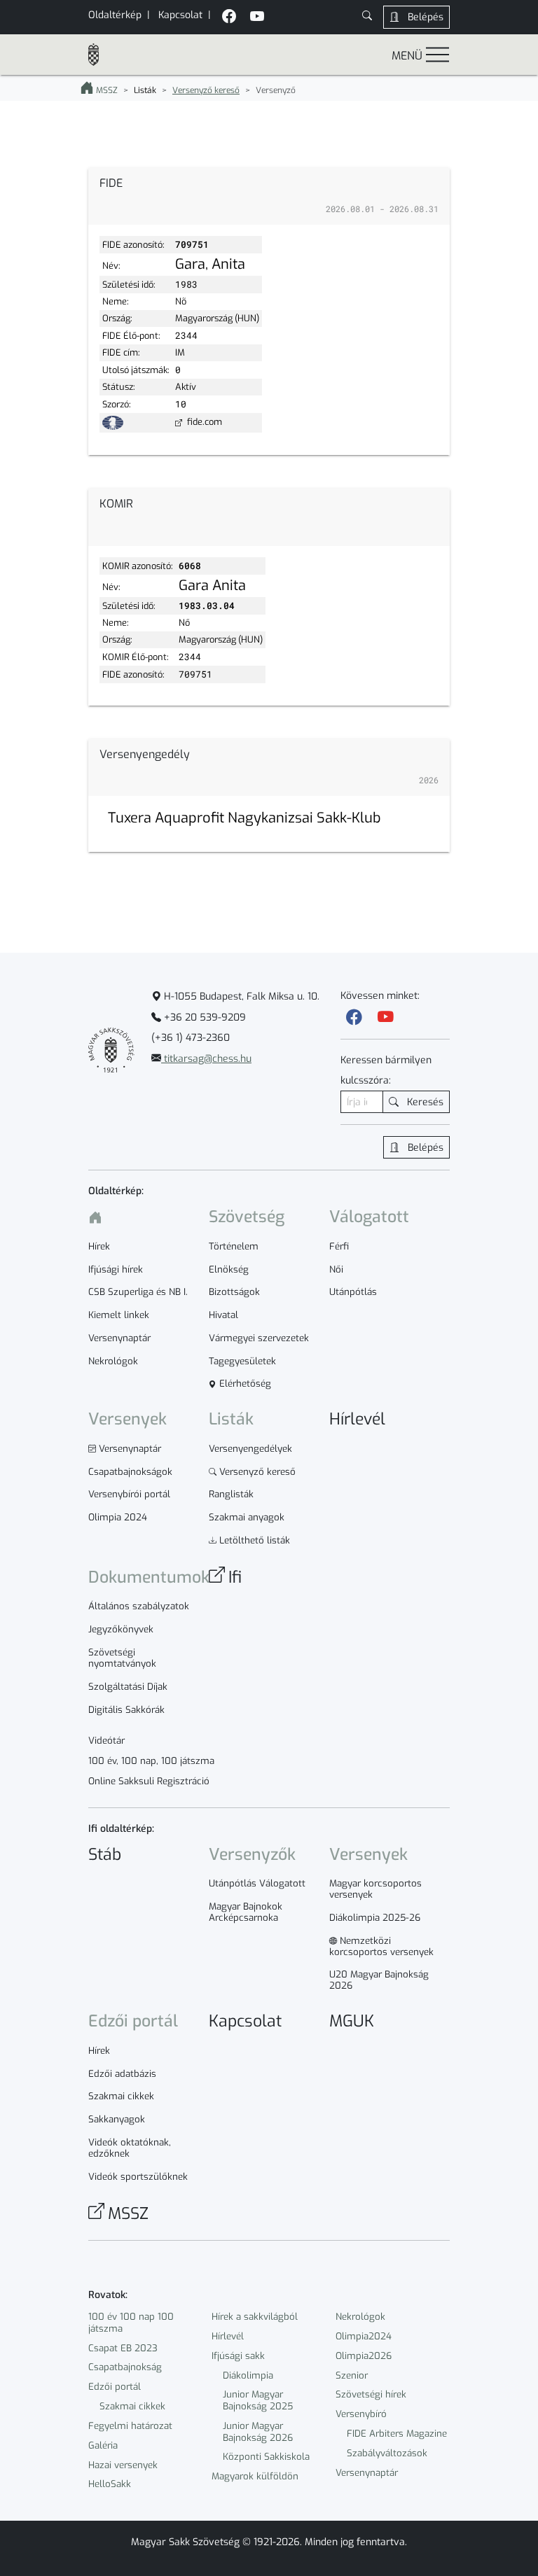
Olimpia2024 (364, 2336)
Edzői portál (115, 2387)
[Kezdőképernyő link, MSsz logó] (99, 55)
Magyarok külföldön (255, 2476)
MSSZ (106, 90)
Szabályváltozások (387, 2453)
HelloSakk (110, 2484)
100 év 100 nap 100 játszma (131, 2323)
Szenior (352, 2375)
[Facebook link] (354, 1017)
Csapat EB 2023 (123, 2348)
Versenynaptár (367, 2473)
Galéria (103, 2445)
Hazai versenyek (123, 2465)
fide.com (204, 422)
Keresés (424, 1102)
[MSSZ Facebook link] (229, 18)
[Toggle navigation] (437, 54)
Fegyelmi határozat (130, 2426)
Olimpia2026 (364, 2356)
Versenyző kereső (206, 90)
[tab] (269, 197)
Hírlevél (228, 2336)
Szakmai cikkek (132, 2406)
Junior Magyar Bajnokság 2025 (258, 2400)
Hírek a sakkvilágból (255, 2317)
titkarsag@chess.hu (206, 1059)
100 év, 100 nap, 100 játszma (151, 1761)
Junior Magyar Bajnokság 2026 (258, 2432)
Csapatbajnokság (125, 2367)
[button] (367, 17)
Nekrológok (360, 2317)
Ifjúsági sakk (238, 2356)
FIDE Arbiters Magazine (397, 2434)
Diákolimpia (248, 2375)
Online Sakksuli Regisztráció (149, 1781)
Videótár (106, 1741)
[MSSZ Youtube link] (257, 18)
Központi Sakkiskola (266, 2457)
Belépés (424, 17)
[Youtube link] (386, 1017)
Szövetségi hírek (371, 2394)
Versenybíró (361, 2414)
